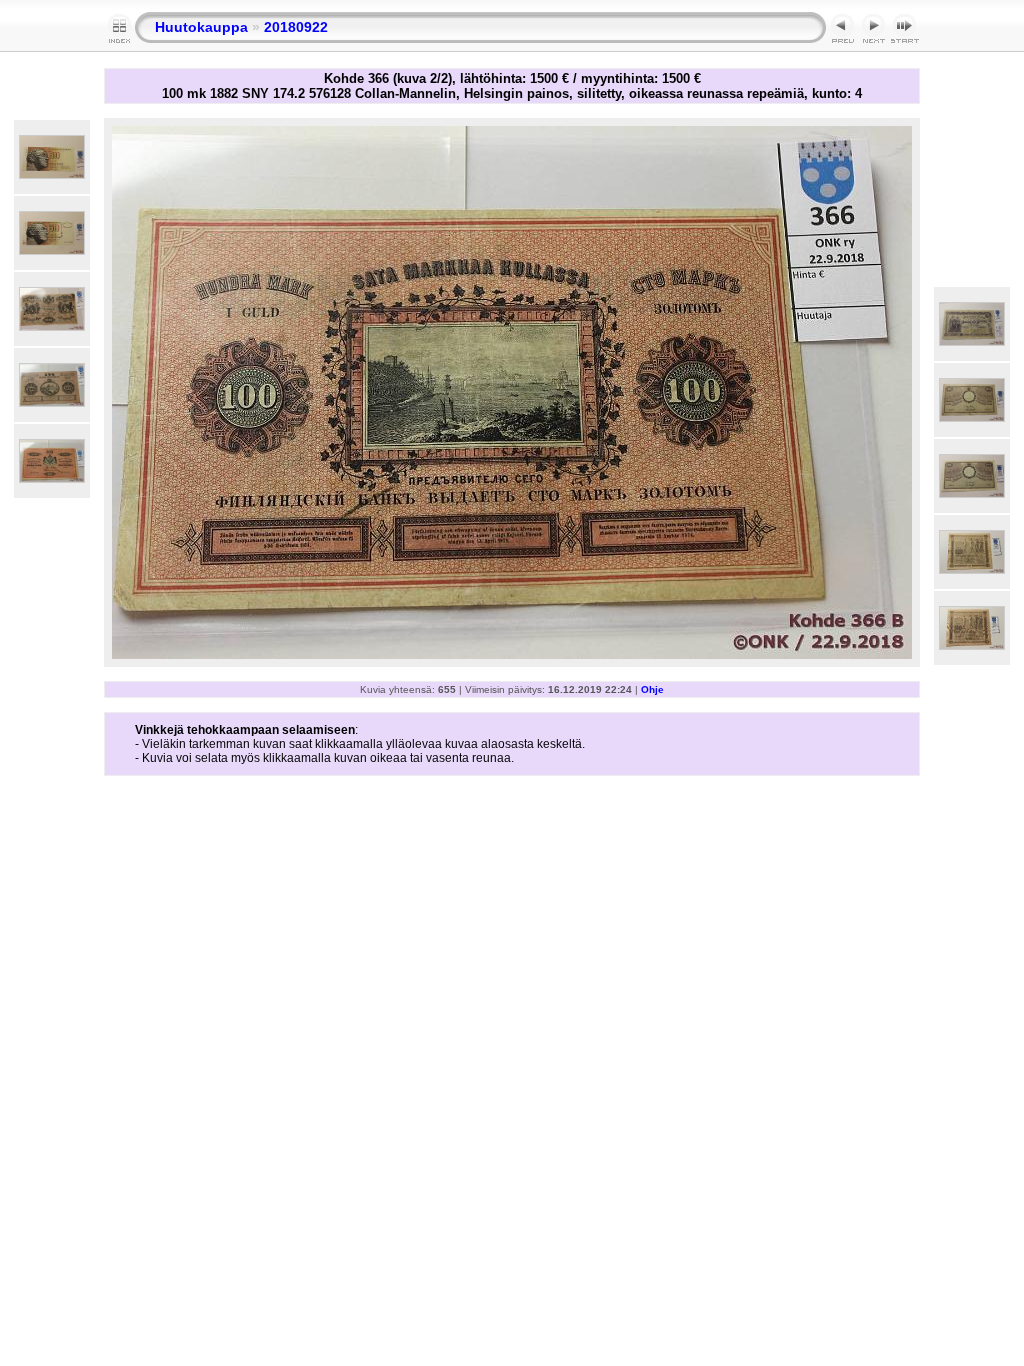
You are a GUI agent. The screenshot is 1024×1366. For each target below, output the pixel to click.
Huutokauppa (201, 27)
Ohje (652, 689)
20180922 (296, 27)
